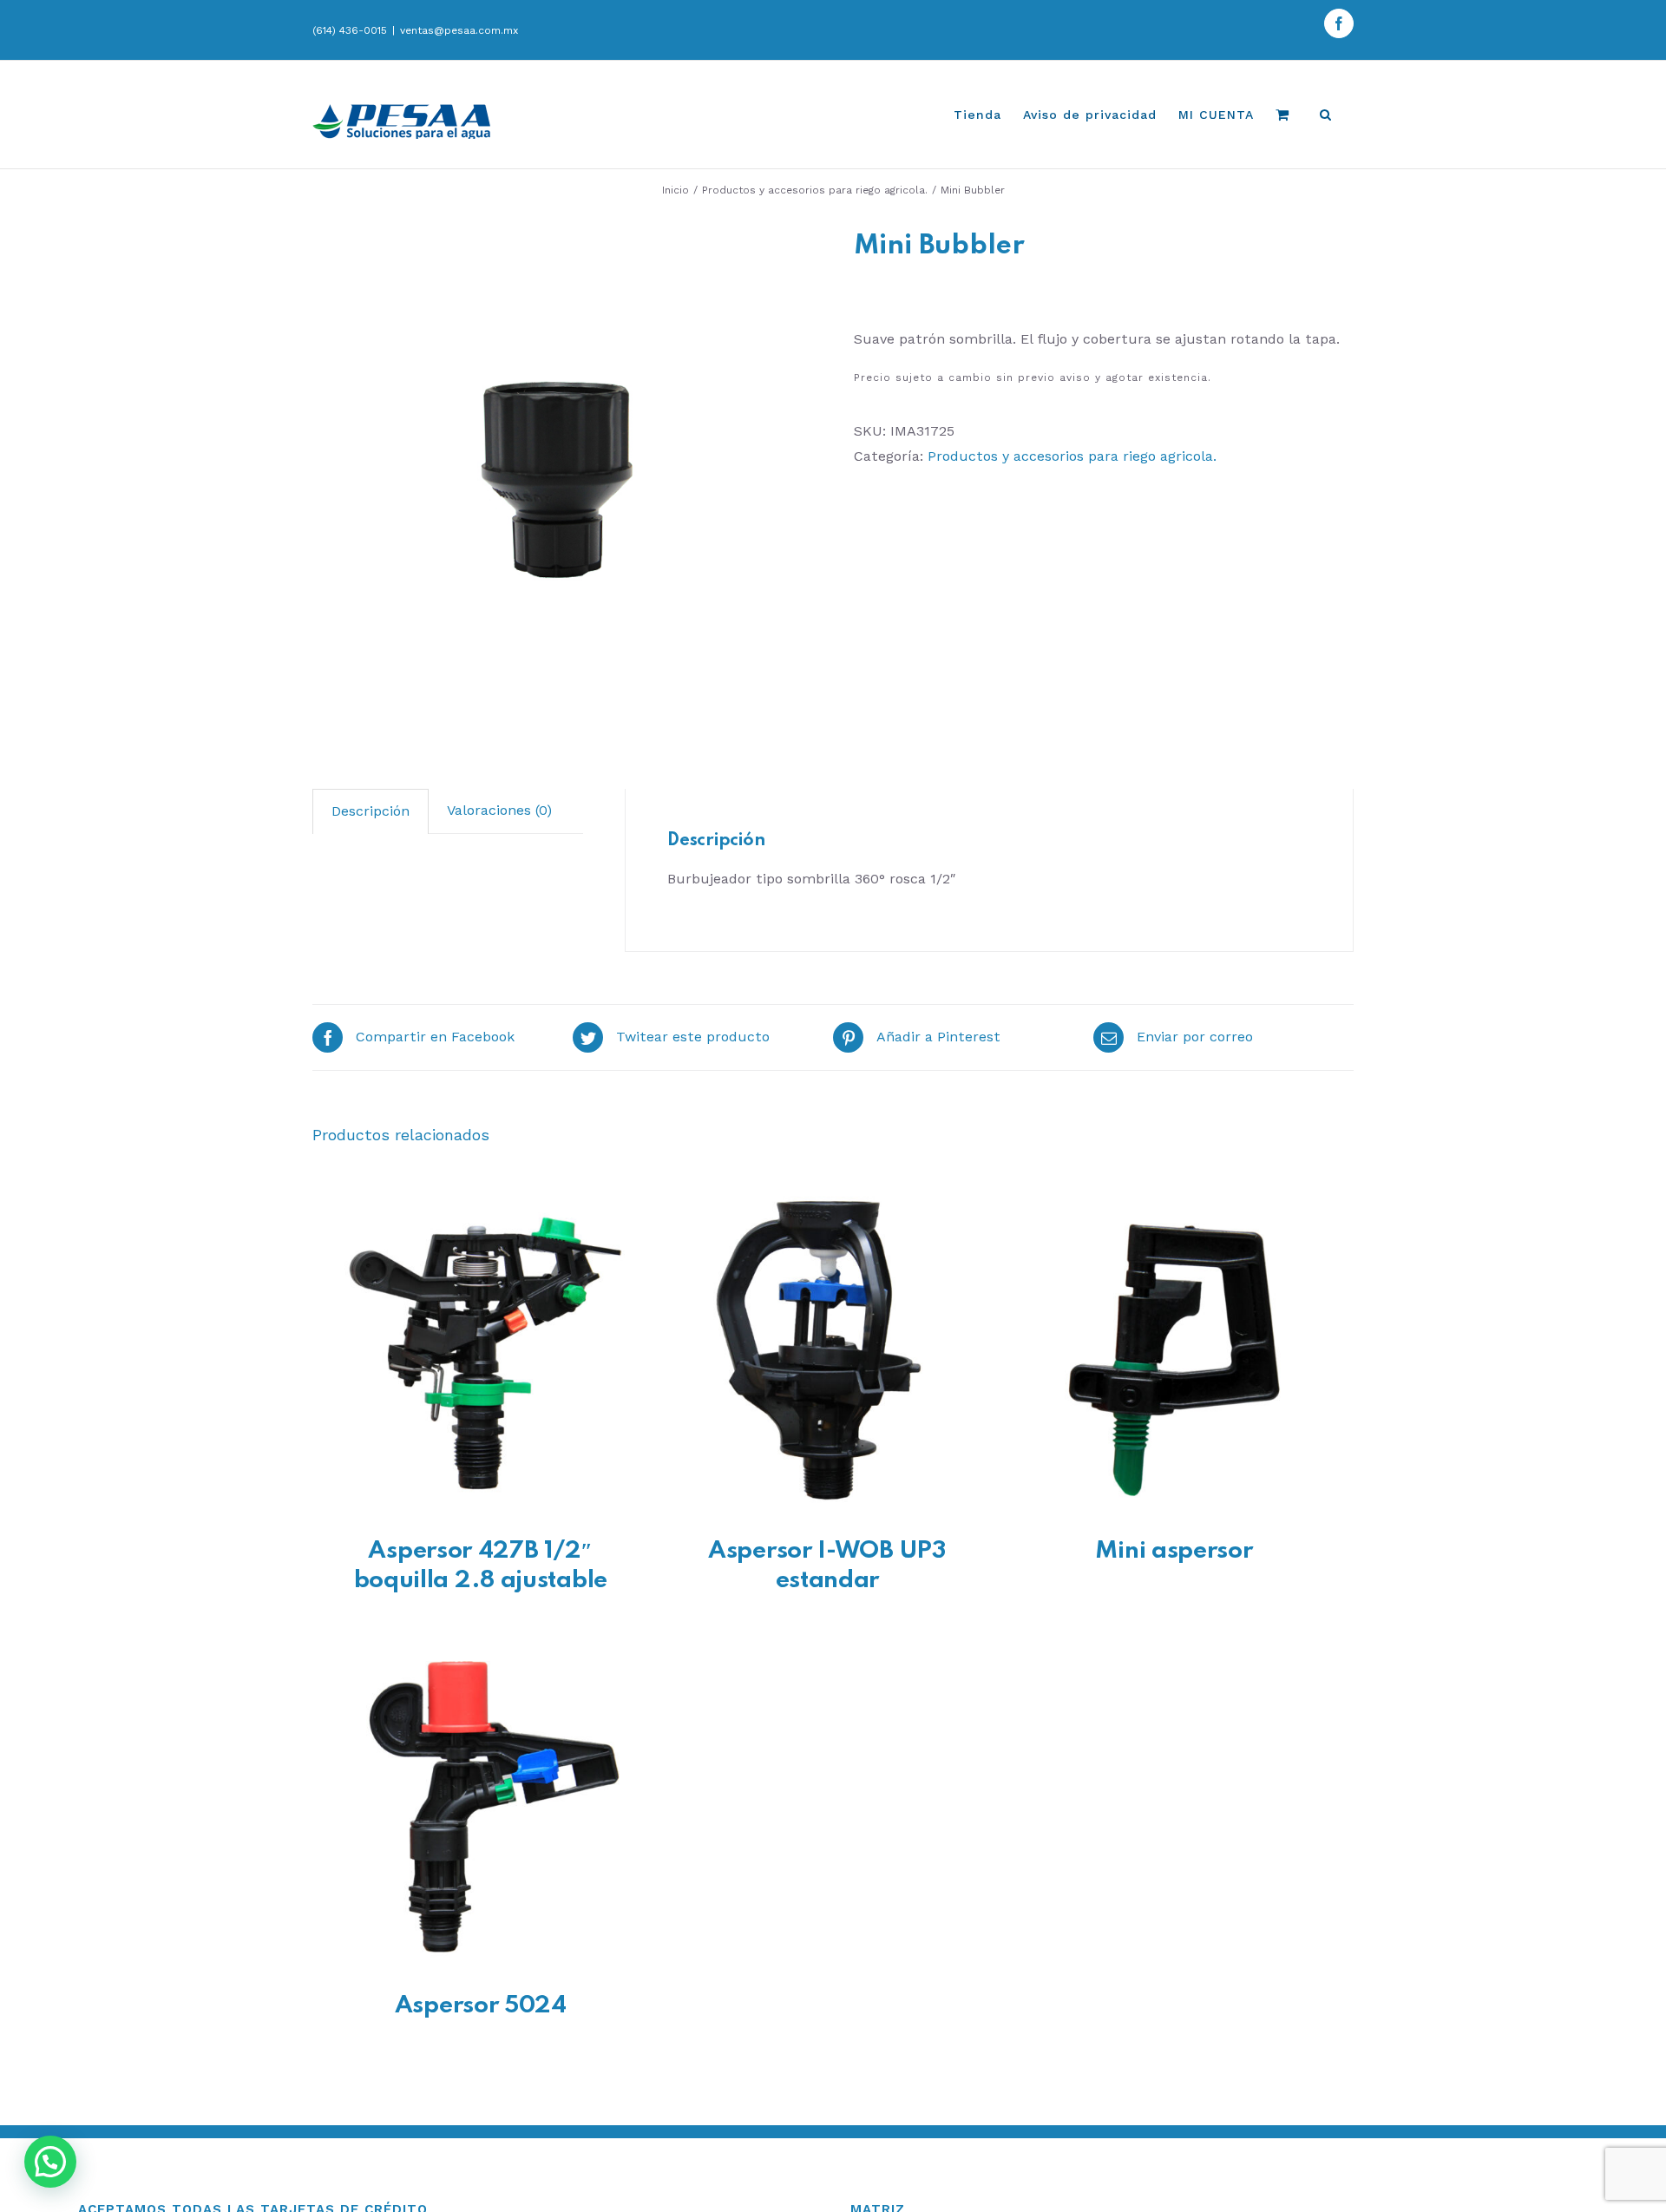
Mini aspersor (1174, 1551)
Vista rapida (480, 1351)
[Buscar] (1326, 115)
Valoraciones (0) (499, 810)
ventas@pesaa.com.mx (459, 30)
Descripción (371, 811)
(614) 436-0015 (350, 30)
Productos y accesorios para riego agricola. (1072, 456)
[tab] (371, 811)
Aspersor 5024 (481, 2006)
